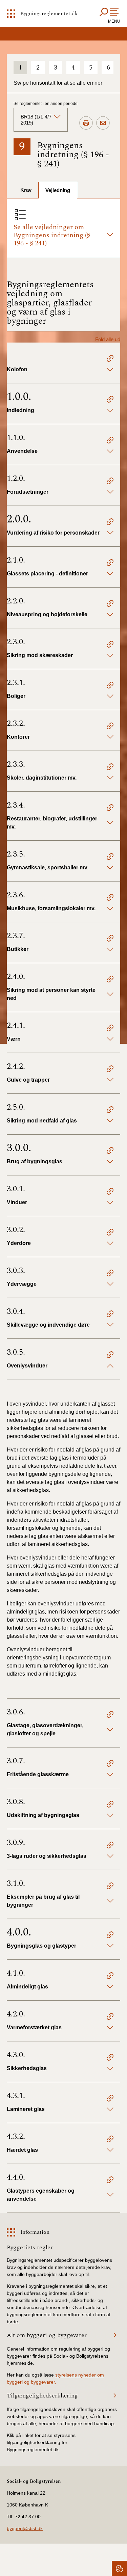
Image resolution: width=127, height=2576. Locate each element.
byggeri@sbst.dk (25, 2528)
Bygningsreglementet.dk (49, 13)
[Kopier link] (110, 359)
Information (35, 2232)
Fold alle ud (108, 339)
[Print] (86, 123)
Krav (26, 190)
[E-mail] (103, 123)
